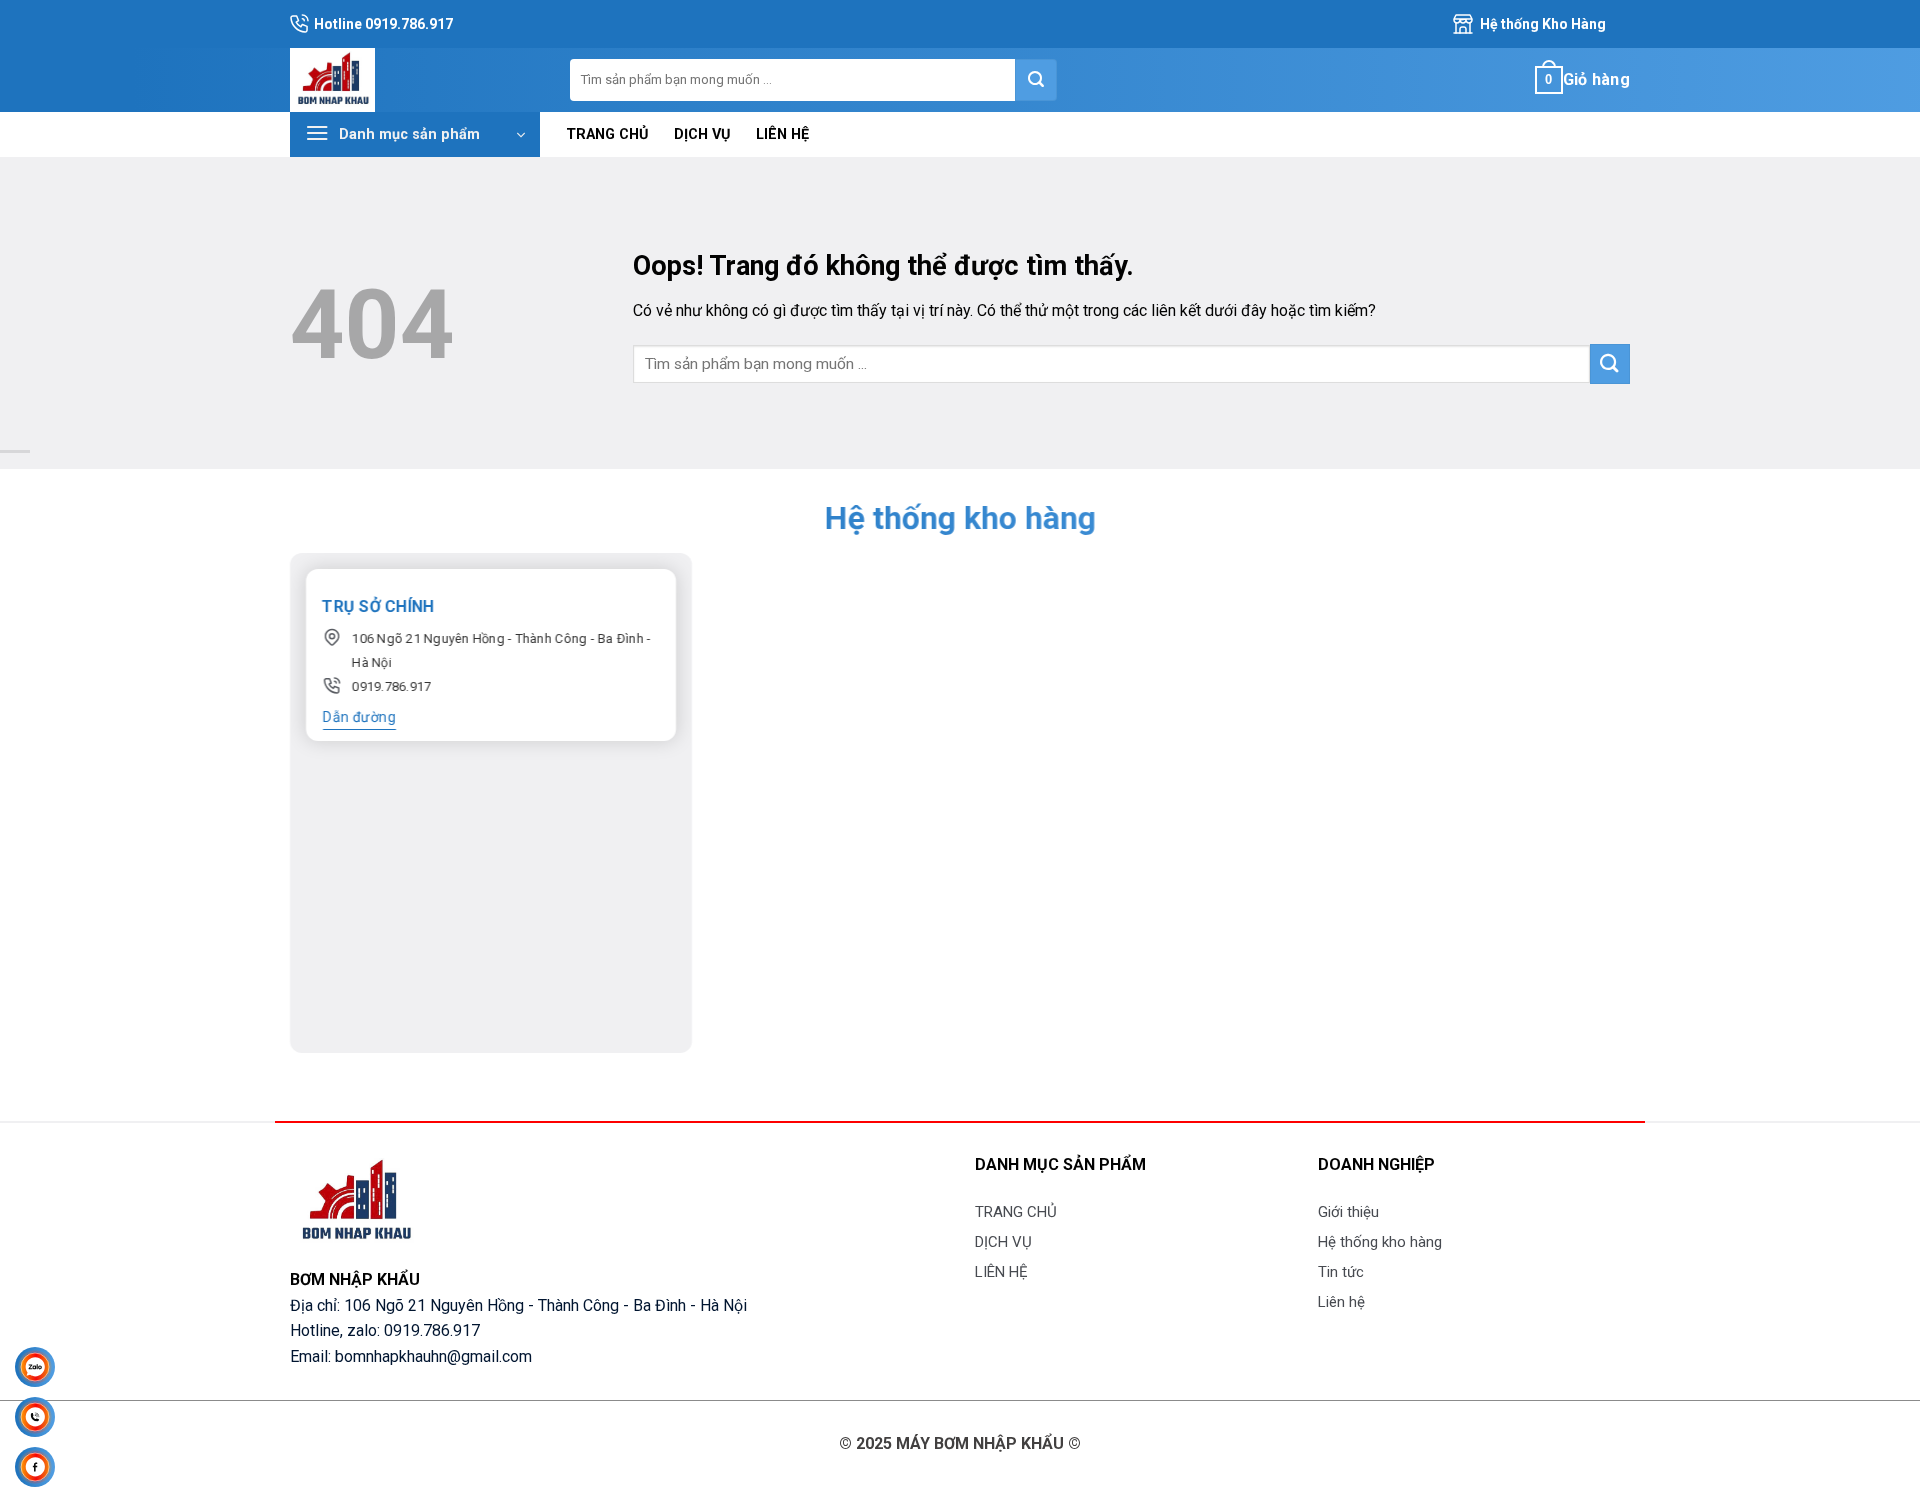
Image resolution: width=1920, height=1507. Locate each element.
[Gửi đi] (1036, 80)
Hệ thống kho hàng (1380, 1242)
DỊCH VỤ (702, 134)
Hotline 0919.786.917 (383, 24)
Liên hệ (1341, 1302)
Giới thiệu (1348, 1212)
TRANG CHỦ (607, 134)
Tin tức (1341, 1272)
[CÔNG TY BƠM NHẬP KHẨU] (415, 80)
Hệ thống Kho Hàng (1543, 24)
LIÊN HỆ (782, 134)
